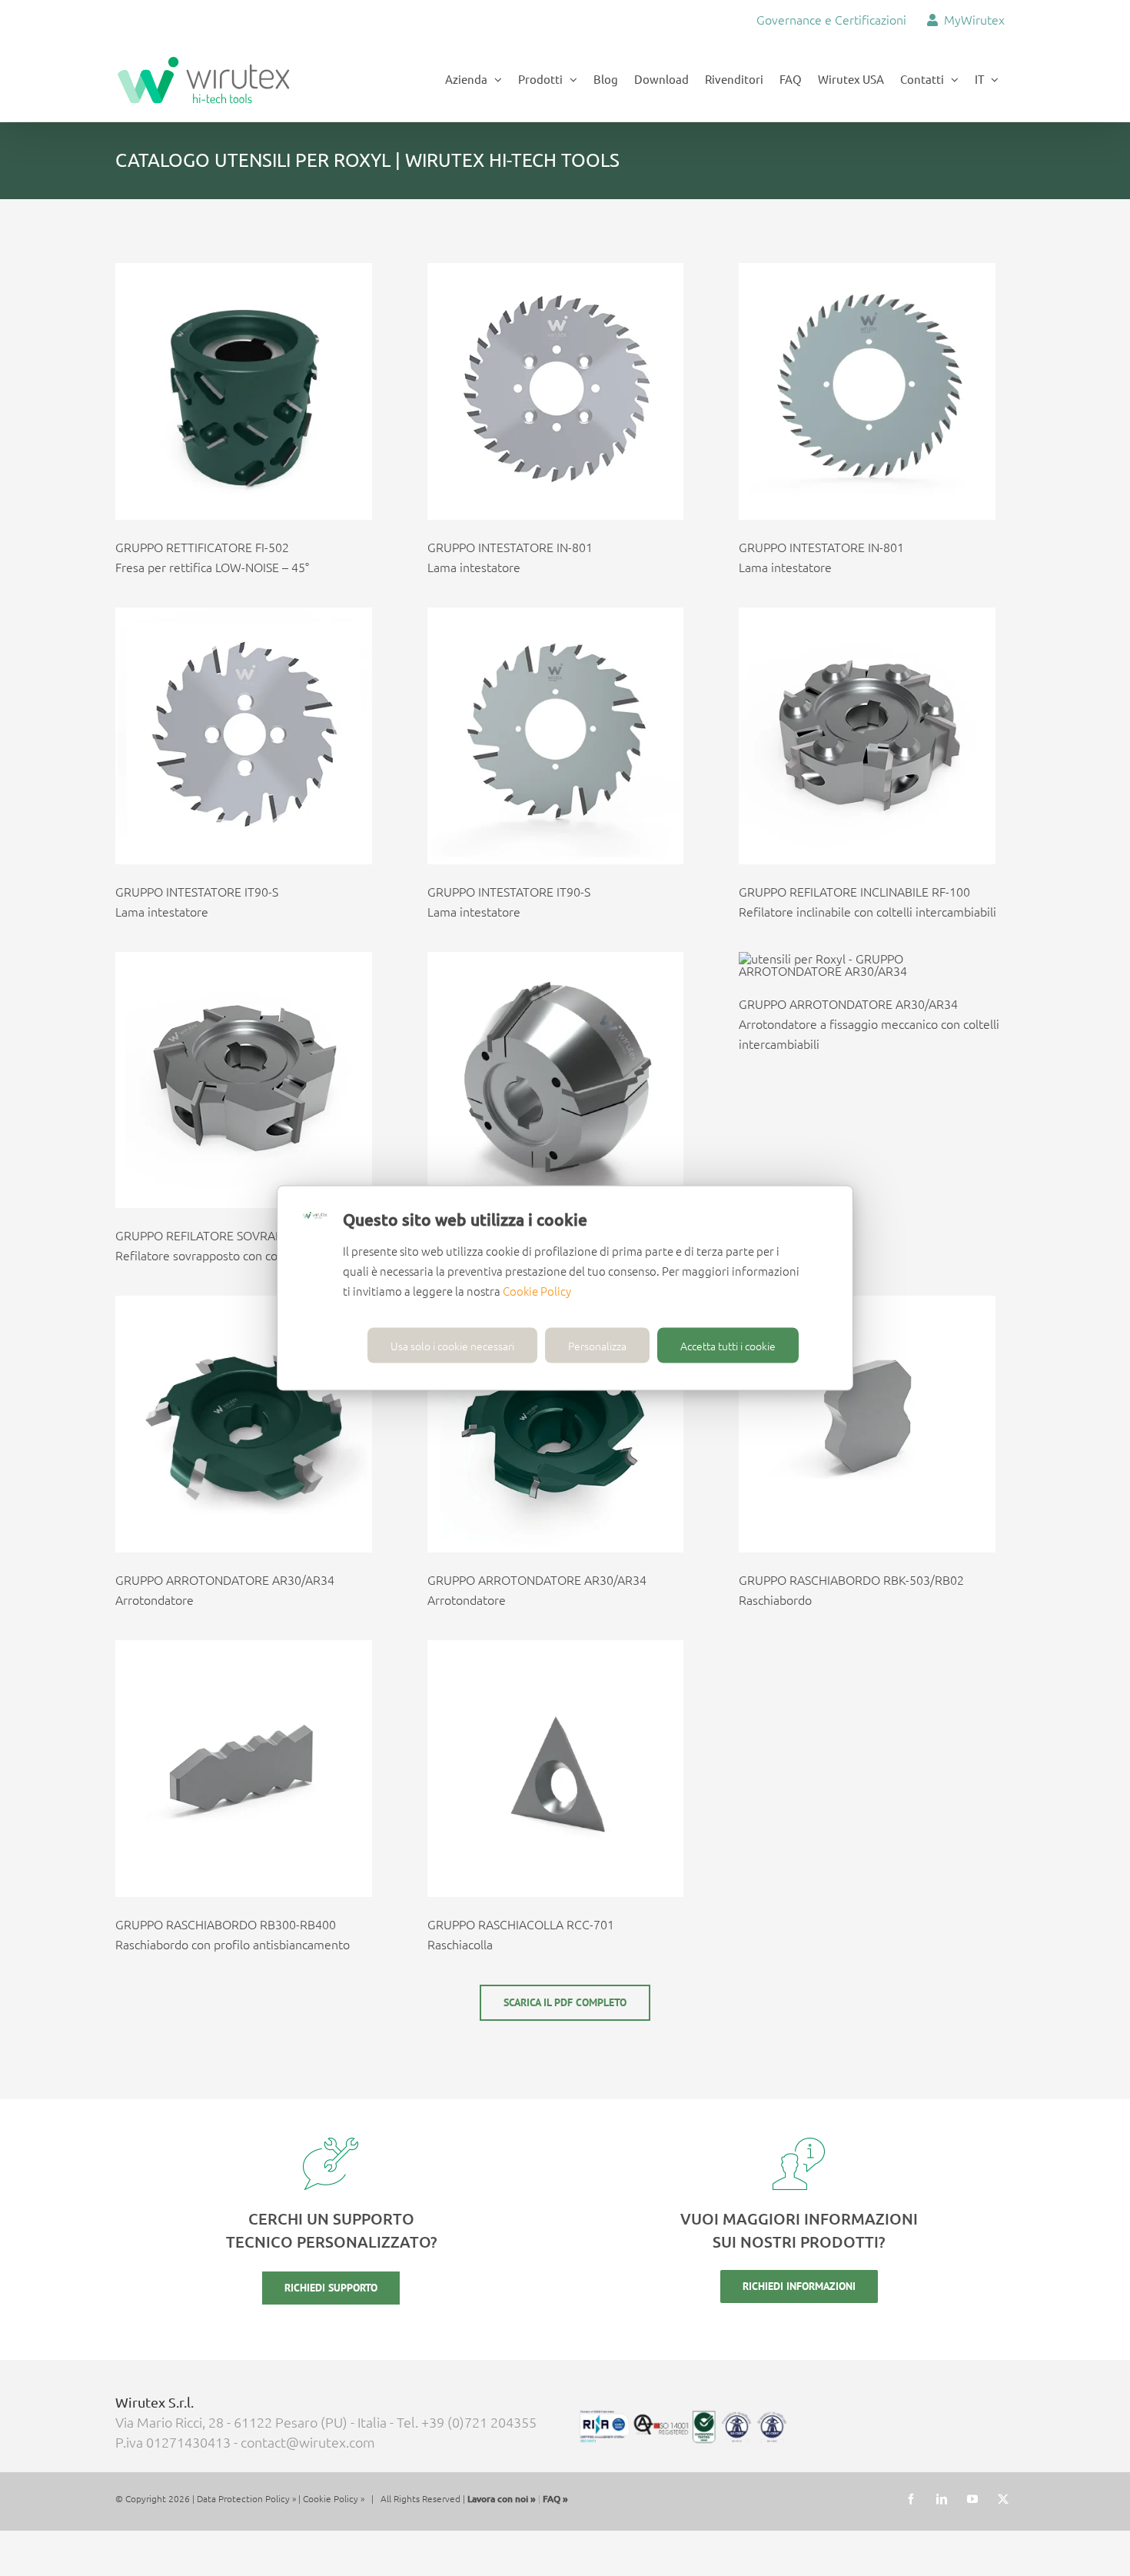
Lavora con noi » (502, 2499)
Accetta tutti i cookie (728, 1346)
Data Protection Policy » (246, 2498)
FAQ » (555, 2499)
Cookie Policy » (334, 2498)
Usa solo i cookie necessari (452, 1346)
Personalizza (597, 1346)
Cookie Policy (537, 1291)
